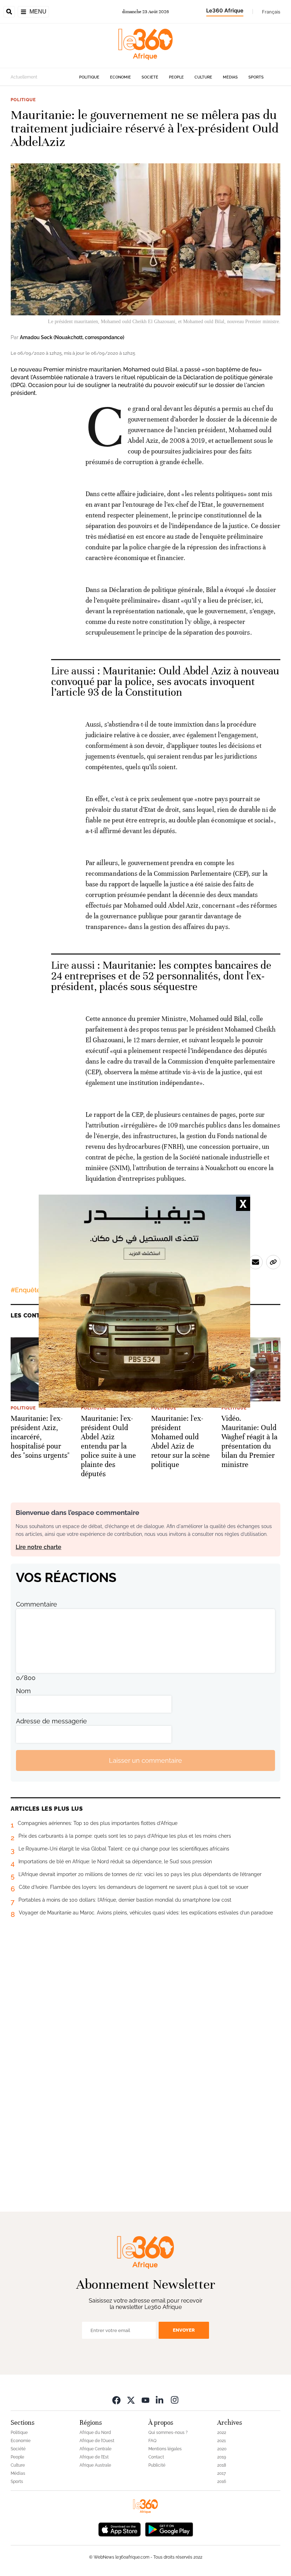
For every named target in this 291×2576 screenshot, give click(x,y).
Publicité (157, 2465)
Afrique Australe (95, 2465)
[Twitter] (131, 2400)
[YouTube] (145, 2400)
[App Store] (120, 2529)
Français (271, 12)
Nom (23, 1691)
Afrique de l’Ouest (97, 2441)
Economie (120, 77)
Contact (156, 2457)
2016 (222, 2482)
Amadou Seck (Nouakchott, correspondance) (72, 337)
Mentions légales (165, 2449)
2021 (221, 2441)
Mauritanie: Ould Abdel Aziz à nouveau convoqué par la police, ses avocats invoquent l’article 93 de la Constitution (165, 682)
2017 (221, 2473)
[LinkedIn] (160, 2400)
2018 (222, 2465)
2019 (222, 2457)
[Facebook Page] (116, 2400)
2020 (222, 2449)
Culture (203, 77)
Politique (89, 77)
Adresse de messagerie (51, 1721)
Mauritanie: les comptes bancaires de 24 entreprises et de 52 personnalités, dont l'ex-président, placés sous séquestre (161, 976)
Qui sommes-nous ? (168, 2433)
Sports (256, 77)
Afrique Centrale (95, 2449)
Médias (230, 77)
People (176, 77)
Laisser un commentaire (145, 1760)
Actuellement (24, 77)
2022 (222, 2433)
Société (150, 77)
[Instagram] (175, 2400)
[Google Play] (169, 2529)
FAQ (152, 2441)
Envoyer (184, 2330)
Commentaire (37, 1604)
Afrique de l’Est (94, 2457)
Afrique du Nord (95, 2433)
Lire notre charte (39, 1547)
